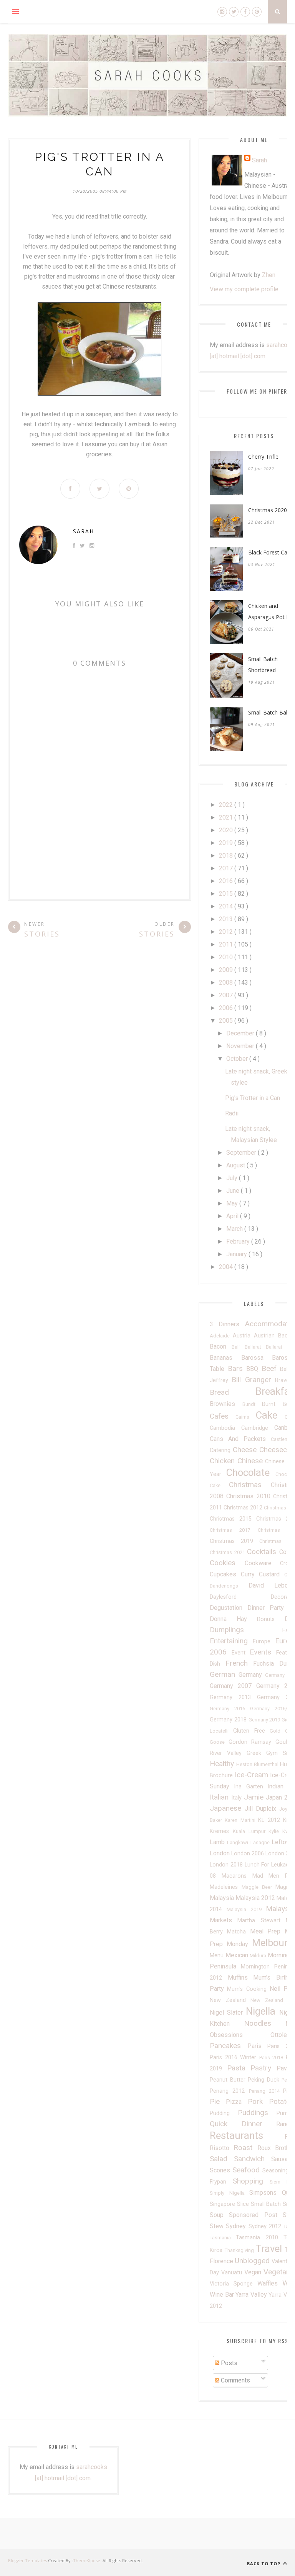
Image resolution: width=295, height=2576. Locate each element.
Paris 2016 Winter (235, 2058)
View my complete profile (244, 289)
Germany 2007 (233, 1686)
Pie (218, 2101)
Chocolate (251, 1472)
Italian (220, 1797)
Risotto (222, 2148)
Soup (219, 2215)
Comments (235, 2380)
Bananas (225, 1358)
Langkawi (239, 1842)
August (236, 1165)
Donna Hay (233, 1619)
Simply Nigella (230, 2193)
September (242, 1153)
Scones (221, 2170)
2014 (227, 906)
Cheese (246, 1450)
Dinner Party (268, 1608)
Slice (244, 2204)
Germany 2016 (230, 1709)
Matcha (239, 1932)
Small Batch (267, 2204)
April (233, 1216)
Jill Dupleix (262, 1809)
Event (241, 1653)
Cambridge (258, 1428)
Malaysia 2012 (256, 1898)
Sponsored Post (256, 2215)
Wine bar (223, 2295)
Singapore (223, 2204)
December (241, 1033)
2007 (227, 995)
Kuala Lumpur (251, 1831)
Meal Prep (268, 1931)
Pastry (264, 2068)
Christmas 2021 (228, 1552)
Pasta (239, 2068)
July (233, 1178)
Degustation (229, 1608)
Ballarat (255, 1347)
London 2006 (248, 1854)
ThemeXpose (87, 2560)
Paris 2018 (273, 2058)
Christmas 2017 (234, 1530)
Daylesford (240, 1597)
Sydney (237, 2226)
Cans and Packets (240, 1439)
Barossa (257, 1358)
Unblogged (253, 2261)
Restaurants (247, 2135)
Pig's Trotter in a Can (253, 1098)
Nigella (263, 2011)
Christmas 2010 (250, 1496)
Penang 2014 (266, 2091)
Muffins (241, 1977)
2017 (227, 868)
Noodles (265, 2023)
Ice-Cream (253, 1775)
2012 (227, 932)
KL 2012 (271, 1820)
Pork (258, 2101)
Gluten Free (252, 1731)
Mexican (238, 1955)
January (237, 1254)
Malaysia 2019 (246, 1909)
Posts (228, 2363)
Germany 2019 (265, 1720)
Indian (278, 1786)
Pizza (237, 2102)
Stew (218, 2226)
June (234, 1191)
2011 (227, 944)
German (224, 1674)
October (238, 1059)
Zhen (269, 275)
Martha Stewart (262, 1921)
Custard (272, 1574)
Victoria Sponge (234, 2284)
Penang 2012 (229, 2091)
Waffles (270, 2283)
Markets (224, 1920)
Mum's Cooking (248, 1989)
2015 (227, 894)
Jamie (255, 1797)
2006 (227, 1008)
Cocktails (263, 1552)
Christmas (250, 1485)
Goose (219, 1742)
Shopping (251, 2181)
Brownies (226, 1404)
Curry (250, 1574)
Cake (270, 1415)
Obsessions (240, 2035)
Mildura (259, 1956)
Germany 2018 (229, 1720)
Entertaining (231, 1641)
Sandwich (253, 2159)
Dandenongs (229, 1586)
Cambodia (225, 1428)
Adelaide (221, 1336)
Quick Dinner (243, 2124)
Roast (245, 2148)
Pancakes (229, 2046)
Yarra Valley (252, 2295)
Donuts (271, 1619)
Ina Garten (251, 1787)
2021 (227, 817)
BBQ (254, 1369)
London (220, 1853)
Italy (238, 1798)
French (239, 1663)
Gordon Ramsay (252, 1742)
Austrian (266, 1336)
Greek (256, 1753)
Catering (221, 1450)
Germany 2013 (233, 1697)
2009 (227, 970)
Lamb (218, 1842)
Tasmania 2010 (260, 2238)
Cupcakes (225, 1574)
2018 (227, 856)
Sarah (84, 531)
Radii (232, 1113)
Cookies (227, 1563)
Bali (238, 1347)
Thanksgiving (240, 2250)
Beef (271, 1368)
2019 (227, 843)
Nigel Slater (228, 2013)
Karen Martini (241, 1820)
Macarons (237, 1876)
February (239, 1241)
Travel (270, 2249)
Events (263, 1652)
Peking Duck (265, 2080)
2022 (227, 805)
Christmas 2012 (244, 1508)
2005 (227, 1021)
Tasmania (223, 2238)
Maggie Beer (259, 1887)
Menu (218, 1956)
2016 (227, 881)
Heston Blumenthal (258, 1764)
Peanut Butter (229, 2080)
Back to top (264, 2563)
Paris (258, 2046)
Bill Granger (253, 1380)
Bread (233, 1392)
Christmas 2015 (233, 1519)
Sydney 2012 (266, 2226)
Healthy (223, 1764)
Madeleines (226, 1887)
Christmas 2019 (235, 1541)
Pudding (224, 2113)
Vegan (254, 2272)
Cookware (263, 1563)
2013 (227, 919)
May (233, 1203)
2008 (227, 982)
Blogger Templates (27, 2560)
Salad (222, 2159)
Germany (252, 1675)
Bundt (252, 1404)
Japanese (227, 1808)
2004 (227, 1267)
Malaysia (223, 1898)
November (241, 1046)
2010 (227, 957)
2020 (227, 830)
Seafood (247, 2170)
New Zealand (230, 2000)
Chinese (251, 1461)
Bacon (221, 1346)
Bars (237, 1368)
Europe (264, 1642)
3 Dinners (227, 1324)
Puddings (257, 2113)
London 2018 (227, 1865)
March (235, 1229)
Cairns (245, 1417)
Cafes (223, 1416)
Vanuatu (233, 2273)
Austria (243, 1336)
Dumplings (246, 1630)
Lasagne (261, 1842)
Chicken (224, 1461)
